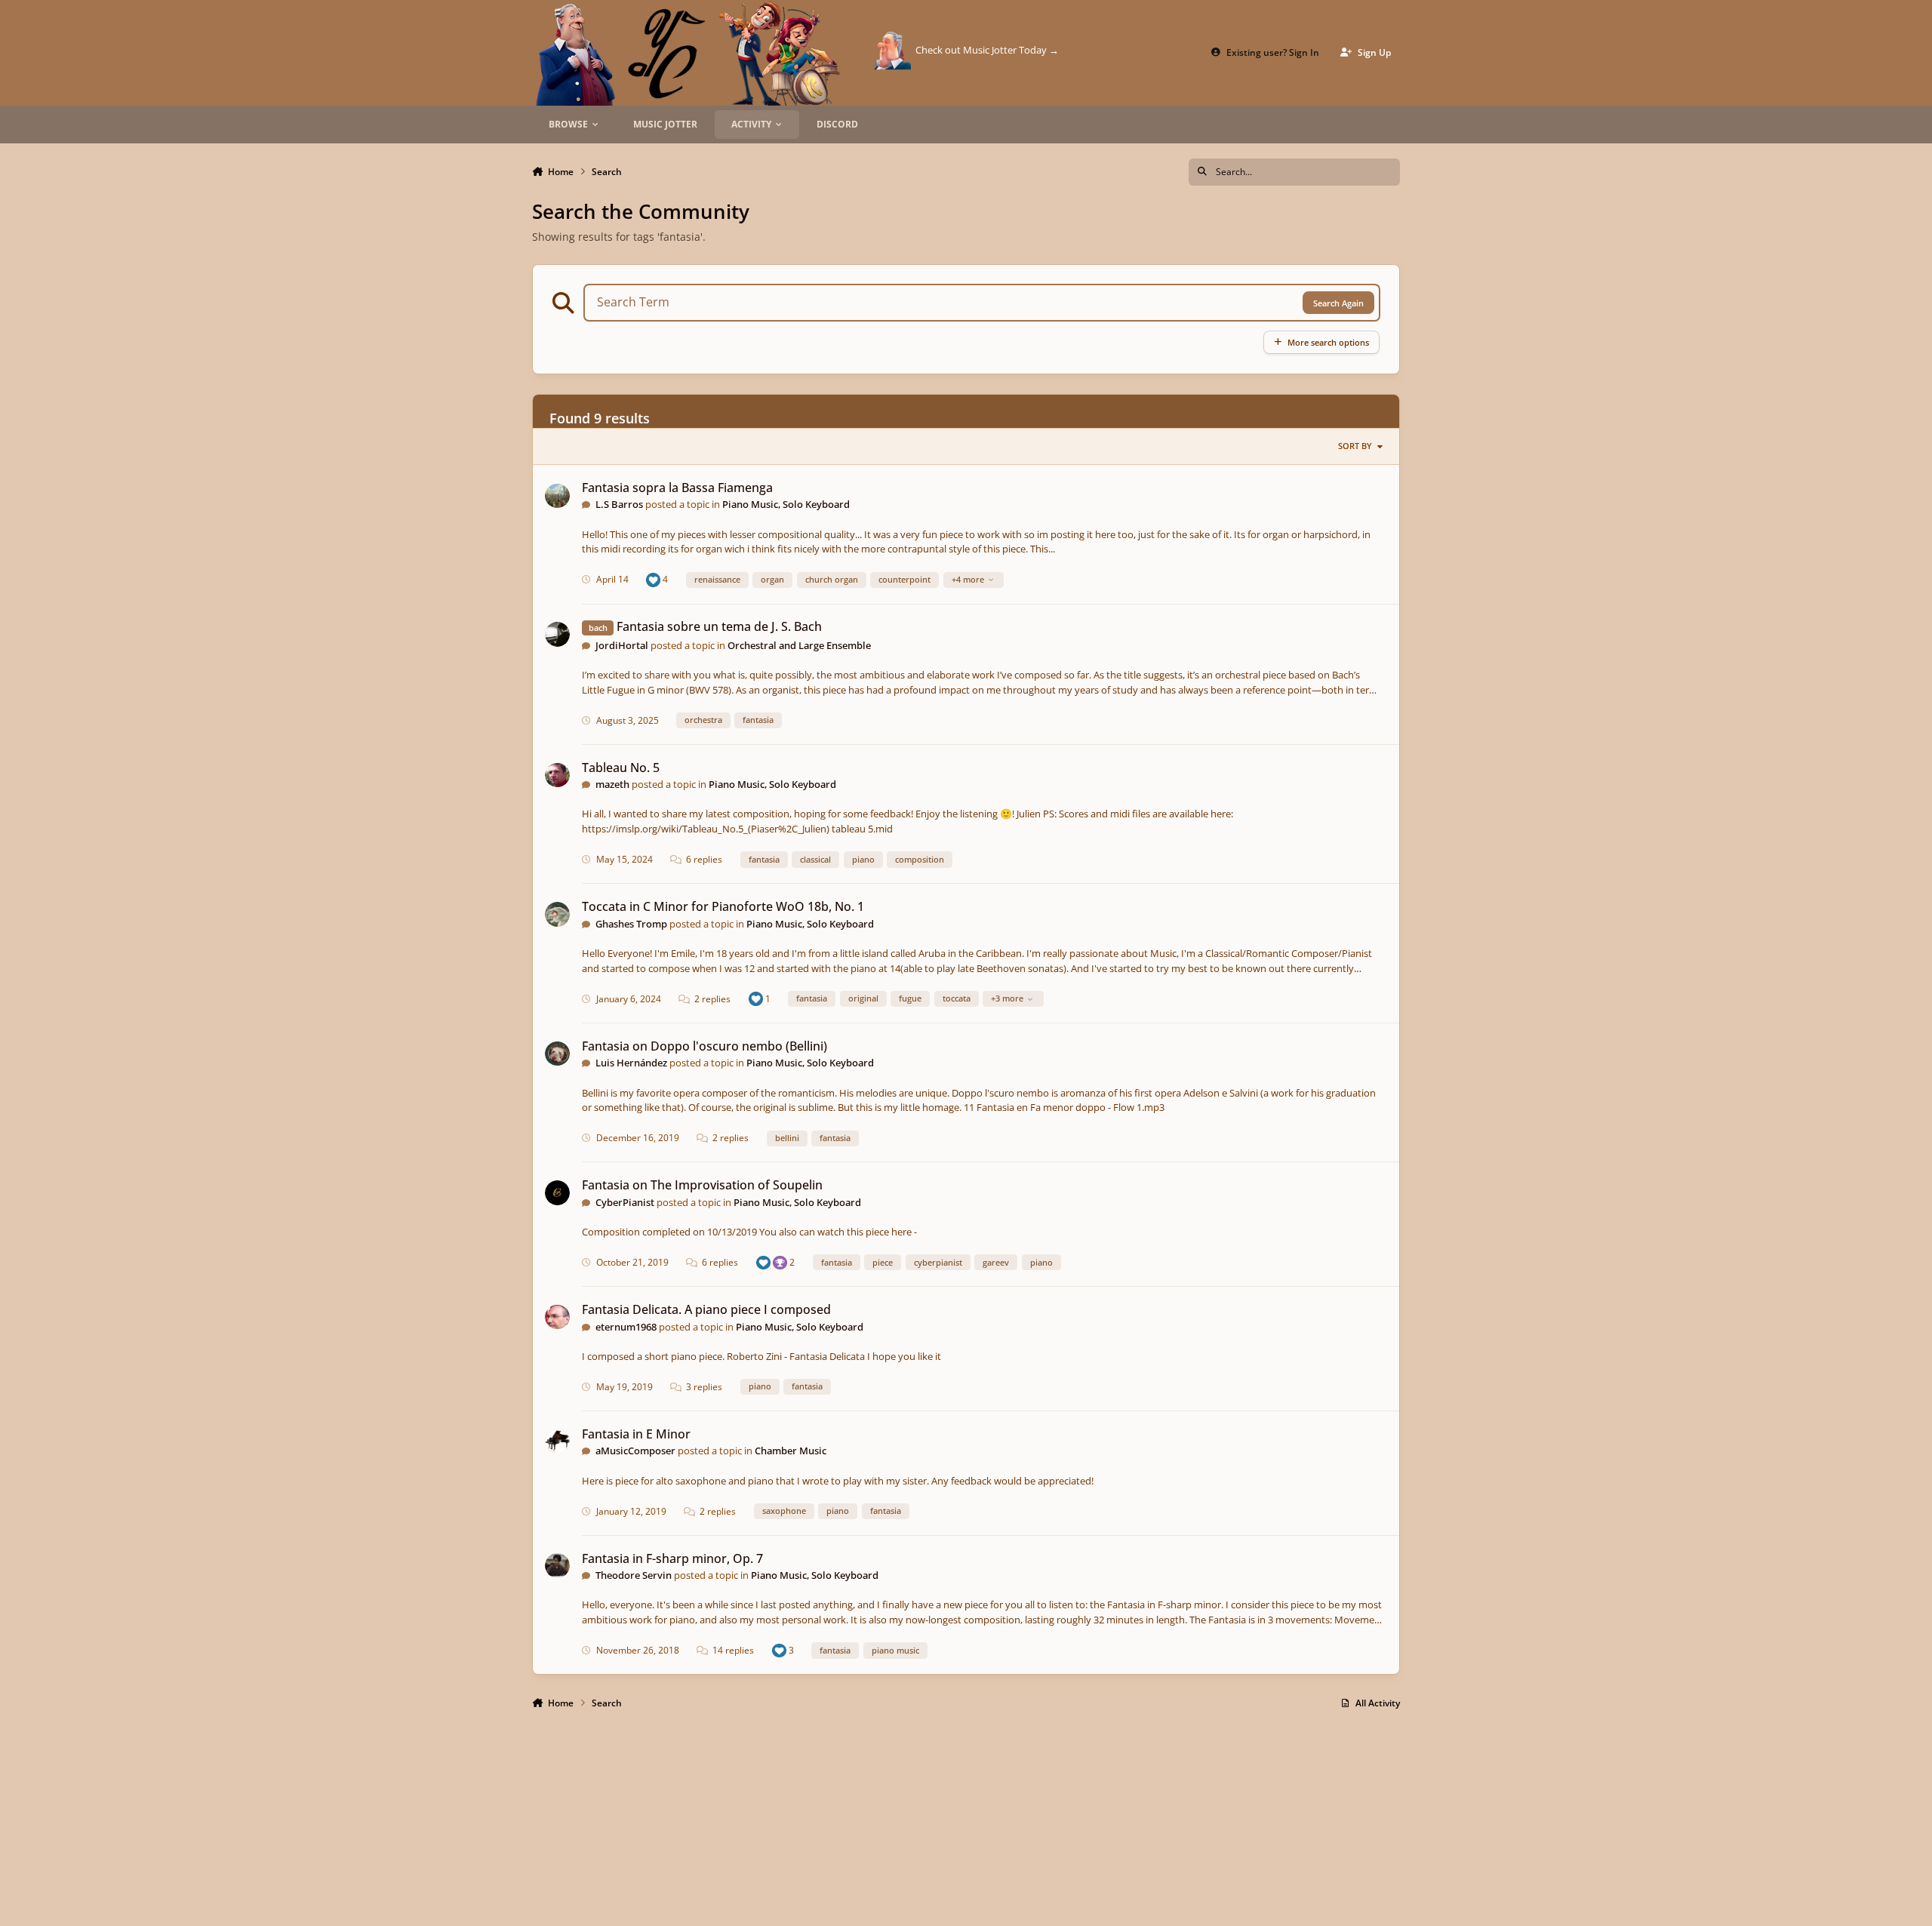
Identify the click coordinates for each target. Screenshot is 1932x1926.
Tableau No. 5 (621, 768)
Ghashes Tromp (631, 924)
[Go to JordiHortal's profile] (557, 634)
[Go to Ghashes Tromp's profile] (557, 914)
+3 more (1007, 998)
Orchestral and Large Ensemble (799, 645)
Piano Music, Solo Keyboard (786, 504)
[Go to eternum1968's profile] (557, 1317)
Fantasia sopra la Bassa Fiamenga (677, 488)
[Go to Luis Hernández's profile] (557, 1054)
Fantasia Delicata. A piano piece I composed (706, 1309)
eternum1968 (626, 1327)
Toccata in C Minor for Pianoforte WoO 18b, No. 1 (723, 906)
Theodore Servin (634, 1575)
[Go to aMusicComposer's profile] (557, 1442)
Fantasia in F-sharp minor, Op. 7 (672, 1558)
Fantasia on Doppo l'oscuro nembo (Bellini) (705, 1046)
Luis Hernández (631, 1063)
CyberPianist (625, 1202)
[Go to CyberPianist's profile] (557, 1193)
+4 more (968, 579)
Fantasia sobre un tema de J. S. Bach (719, 626)
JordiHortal (622, 645)
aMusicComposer (635, 1451)
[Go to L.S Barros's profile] (557, 496)
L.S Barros (619, 504)
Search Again (1338, 303)
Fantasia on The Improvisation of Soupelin (702, 1185)
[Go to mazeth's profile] (557, 775)
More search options (1328, 342)
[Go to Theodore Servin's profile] (557, 1566)
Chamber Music (791, 1451)
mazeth (612, 784)
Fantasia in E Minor (636, 1434)
